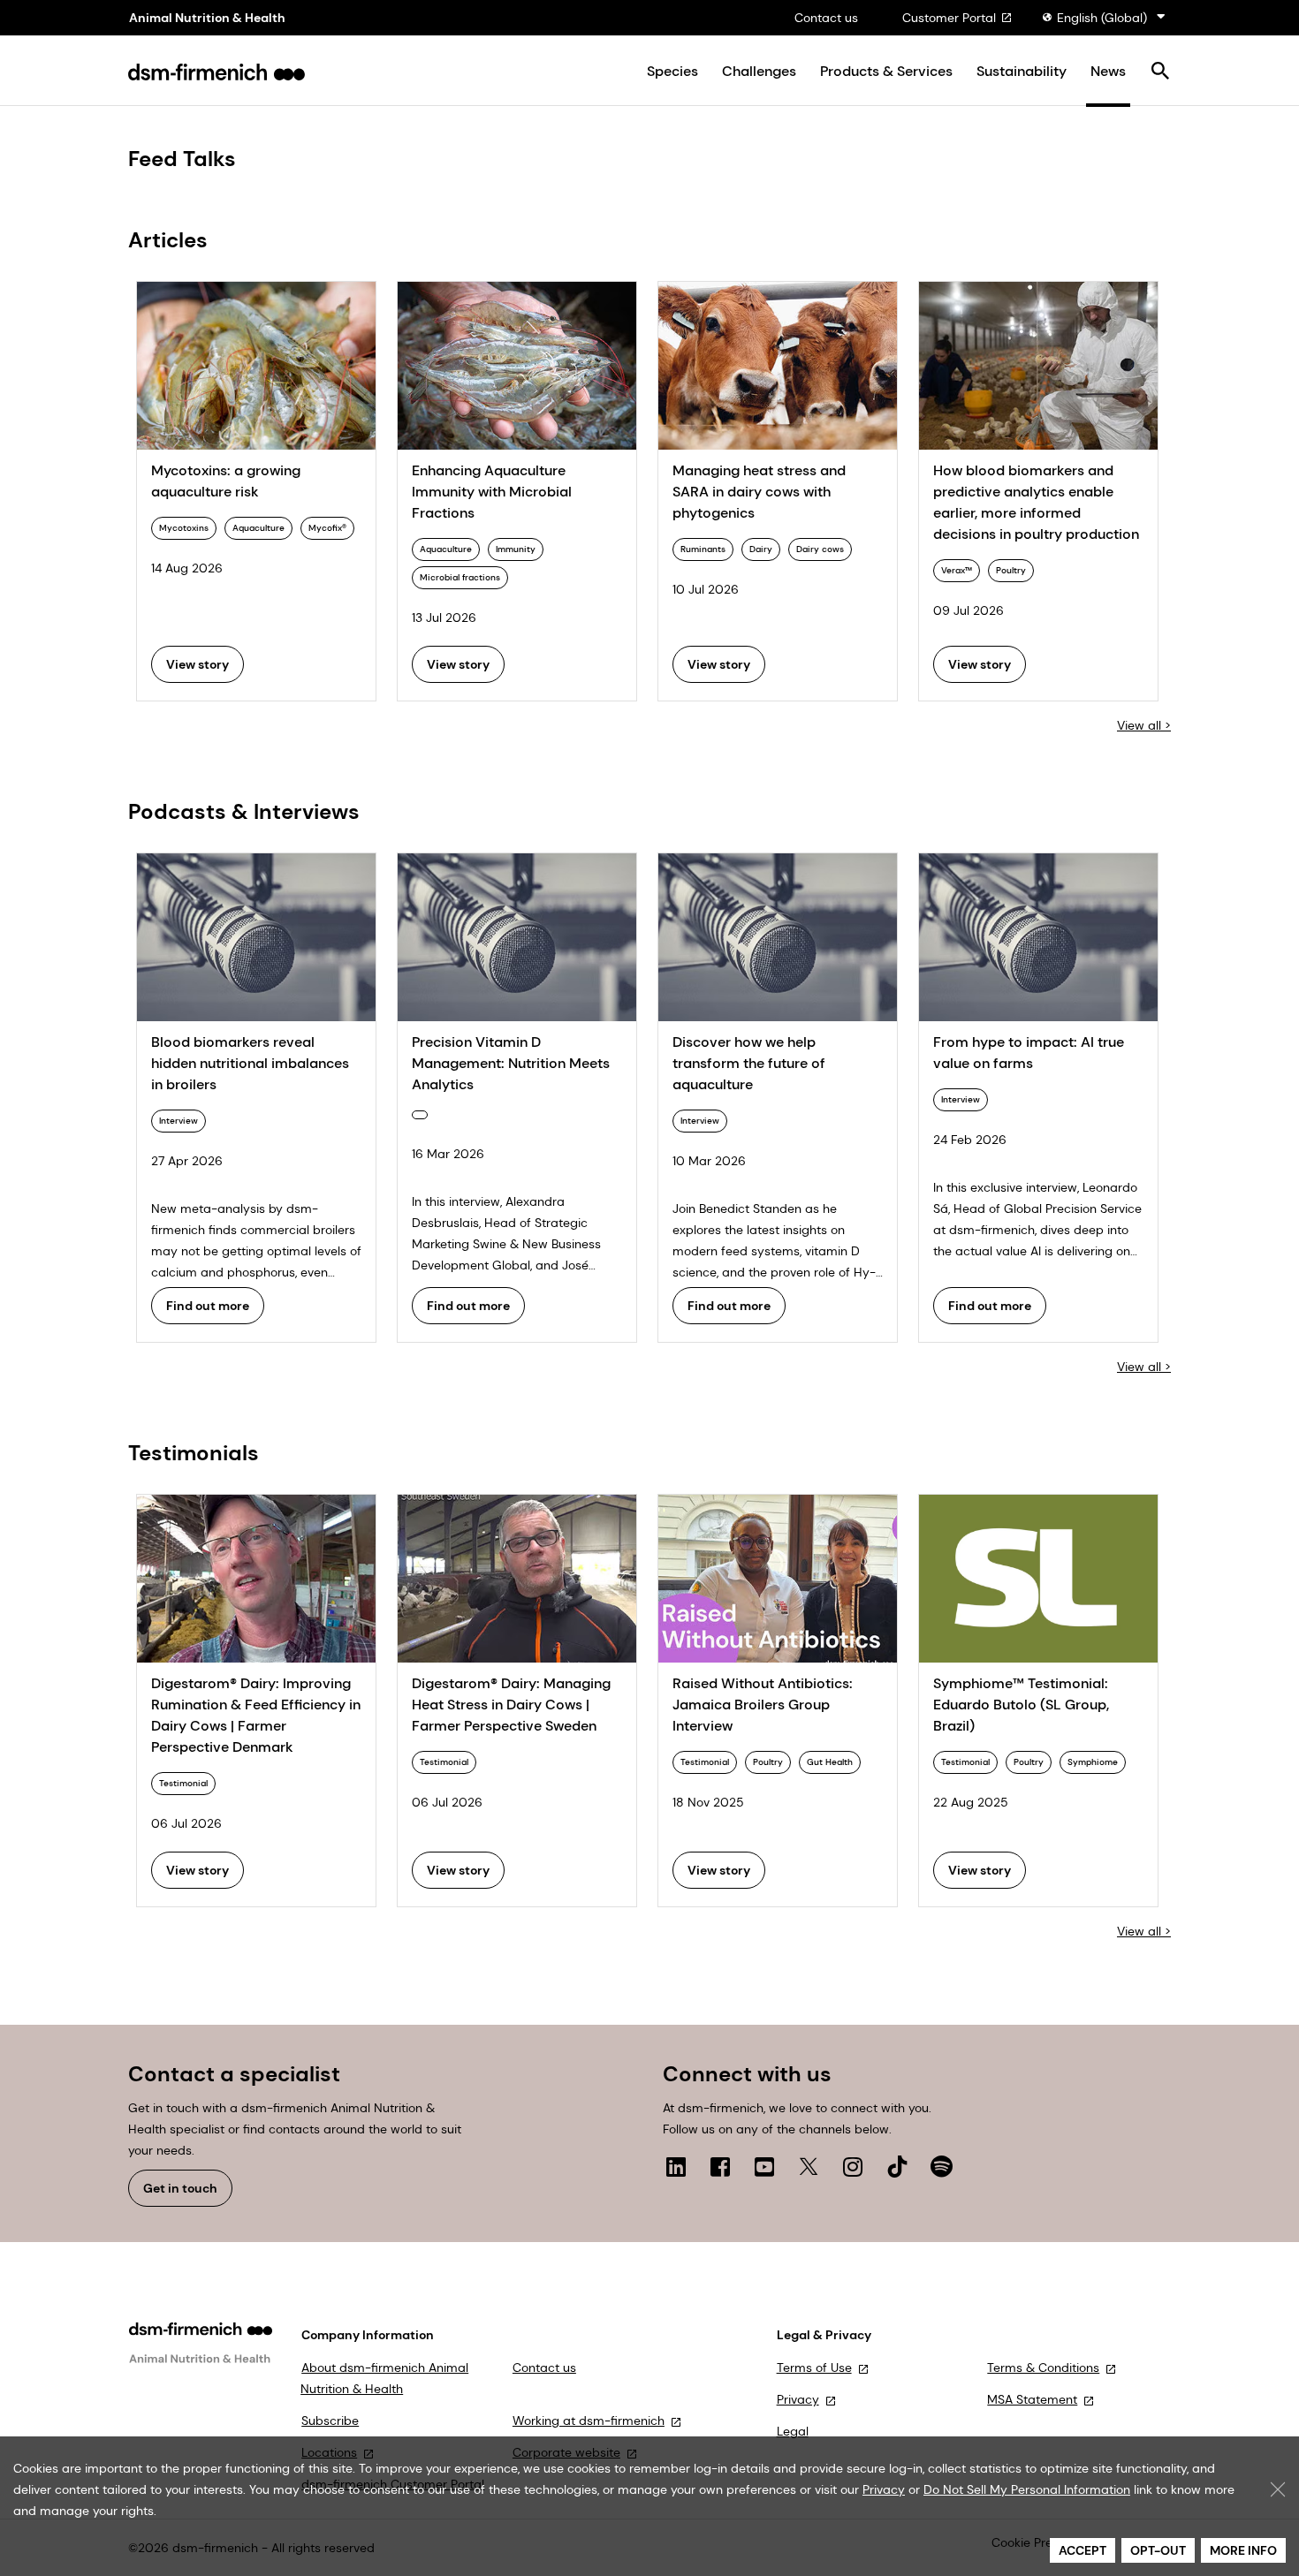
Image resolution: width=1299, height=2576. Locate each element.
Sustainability (1022, 72)
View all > (1144, 725)
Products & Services (886, 72)
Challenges (759, 72)
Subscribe (330, 2421)
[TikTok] (897, 2166)
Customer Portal (949, 18)
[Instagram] (853, 2166)
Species (672, 72)
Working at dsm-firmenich (589, 2421)
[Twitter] (809, 2166)
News (1108, 72)
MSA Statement (1032, 2399)
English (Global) (1102, 18)
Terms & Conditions (1043, 2368)
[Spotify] (941, 2166)
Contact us (826, 18)
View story (198, 664)
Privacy (798, 2399)
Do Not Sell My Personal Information (1027, 2489)
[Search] (1160, 72)
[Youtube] (764, 2166)
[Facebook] (720, 2166)
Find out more (208, 1306)
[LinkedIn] (676, 2166)
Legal (793, 2431)
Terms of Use (814, 2368)
